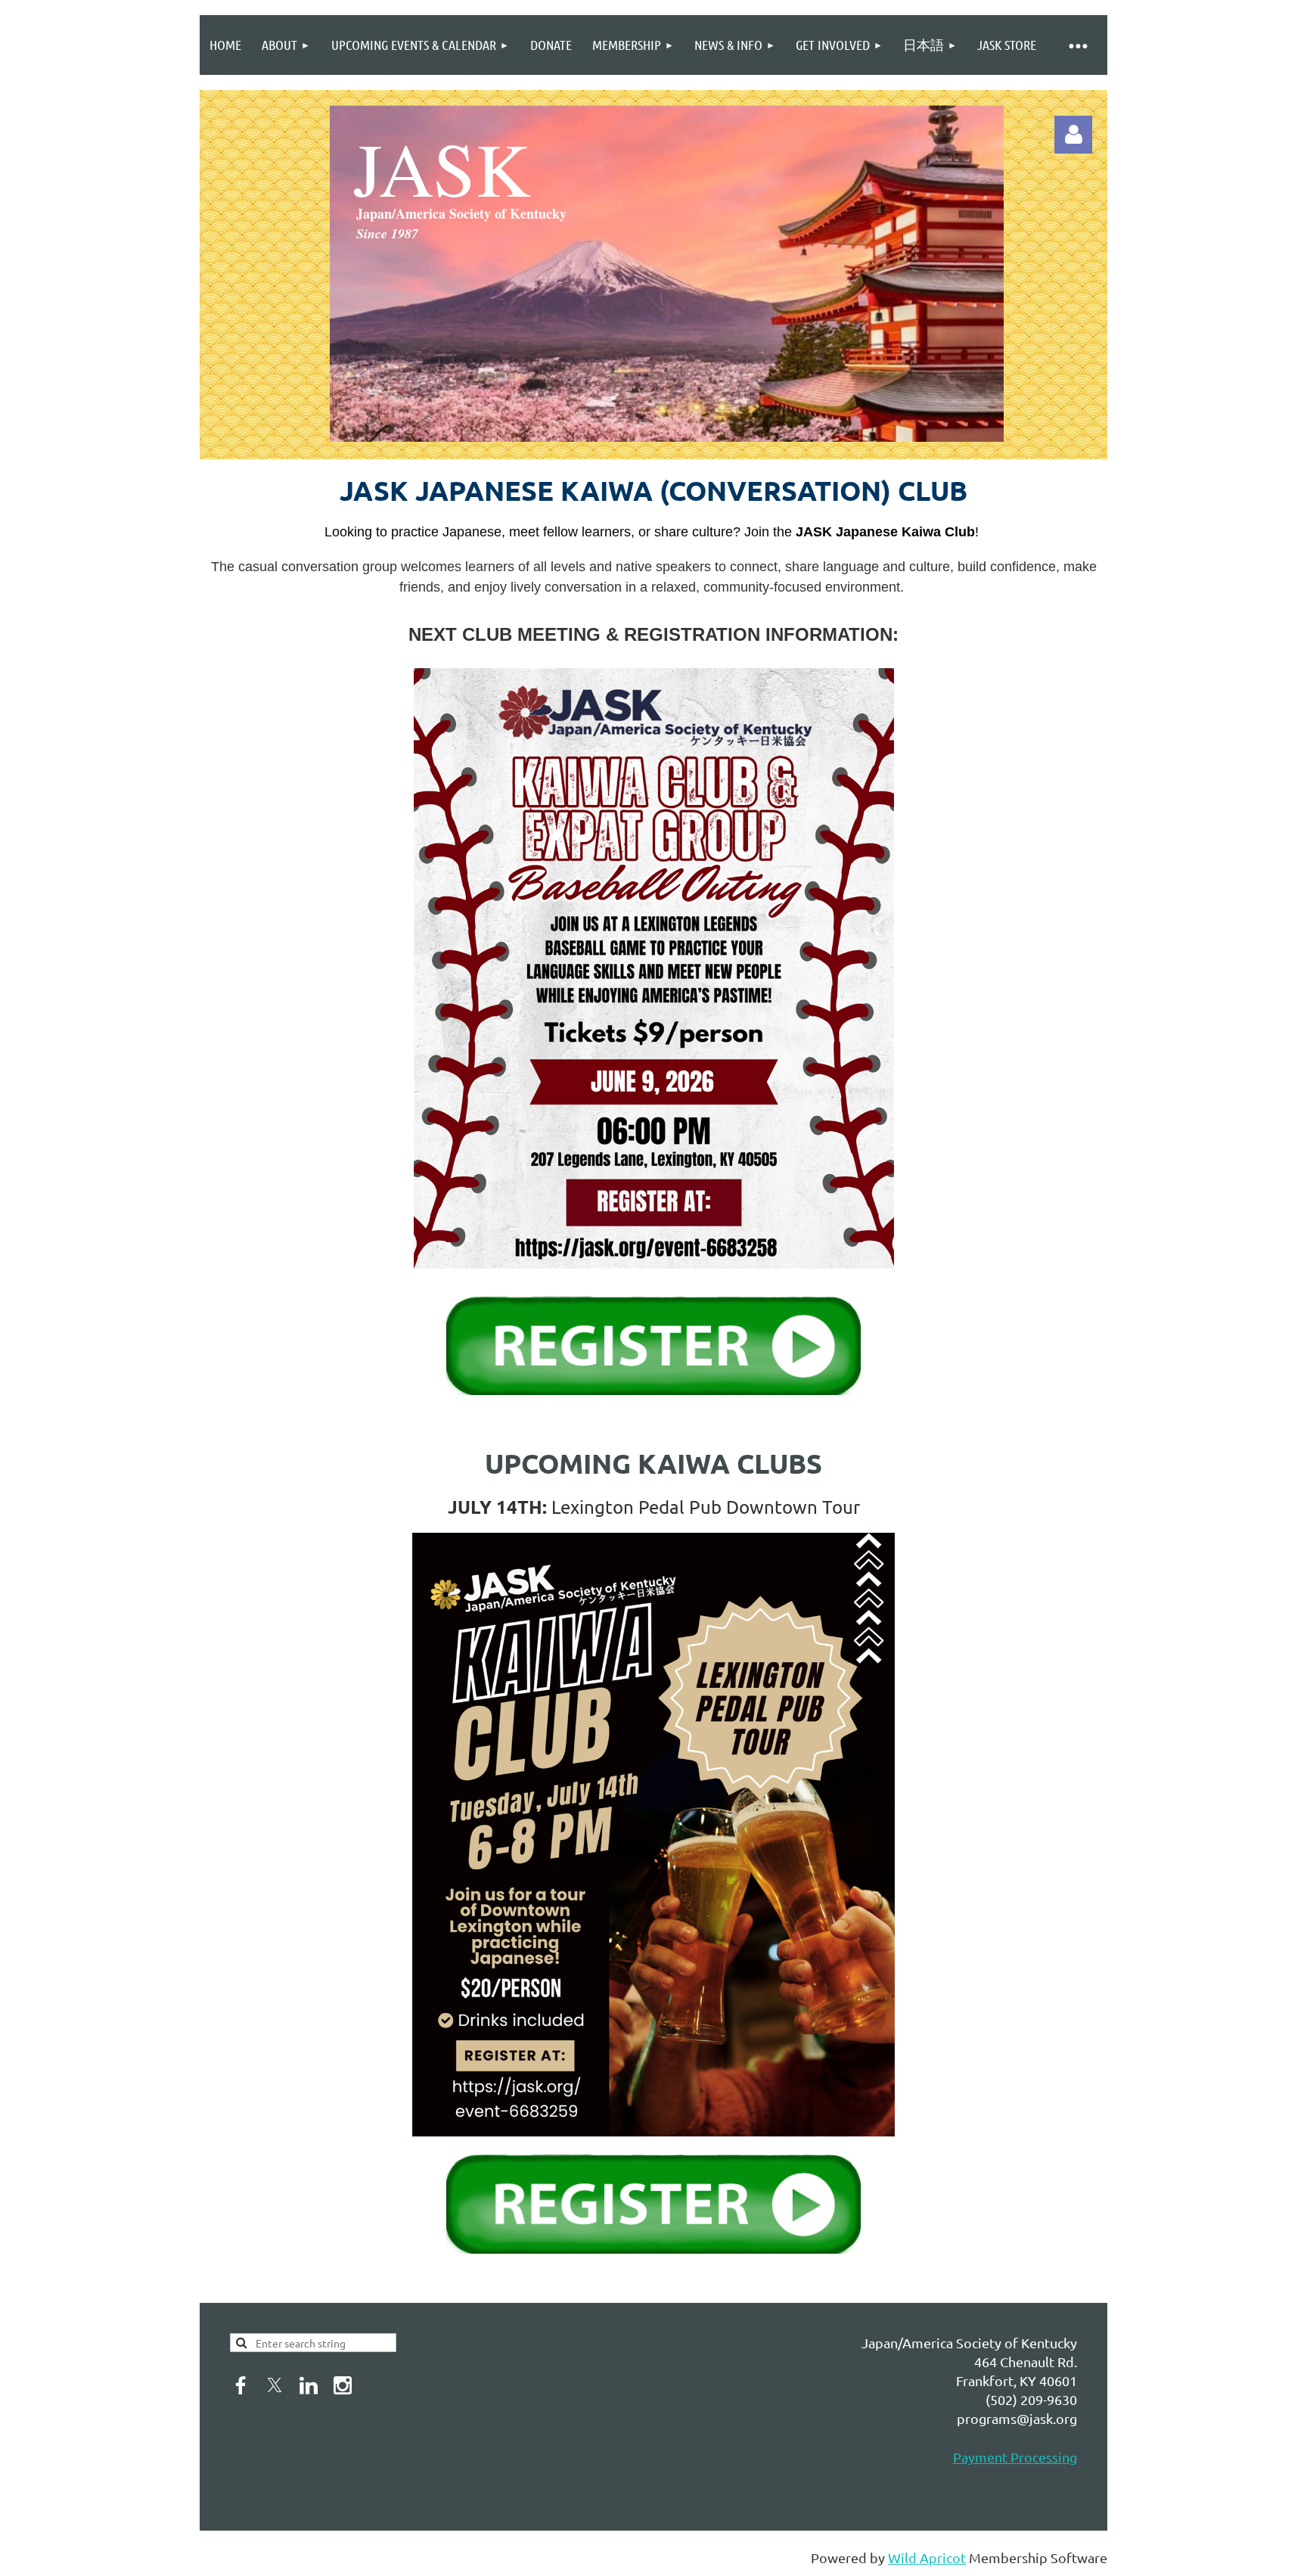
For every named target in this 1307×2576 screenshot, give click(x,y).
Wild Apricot (927, 2557)
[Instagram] (343, 2385)
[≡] (1077, 45)
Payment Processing (1015, 2457)
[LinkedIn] (309, 2385)
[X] (275, 2385)
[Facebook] (241, 2385)
